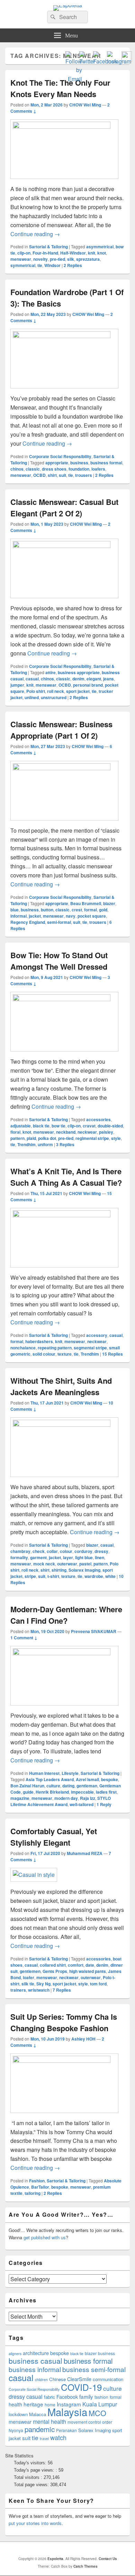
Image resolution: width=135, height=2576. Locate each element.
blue (15, 910)
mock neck (44, 1564)
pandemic (40, 2429)
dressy (101, 1551)
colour (66, 1551)
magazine (20, 1798)
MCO (97, 2413)
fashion (101, 2397)
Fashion (37, 2181)
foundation (79, 469)
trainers (18, 1990)
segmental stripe (90, 1348)
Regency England (28, 922)
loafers (98, 469)
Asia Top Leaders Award (50, 1779)
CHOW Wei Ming (85, 105)
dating (68, 1786)
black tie (41, 1126)
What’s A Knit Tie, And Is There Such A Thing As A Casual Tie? (66, 1177)
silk (71, 259)
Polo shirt (36, 691)
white (110, 1576)
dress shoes (54, 469)
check (39, 1551)
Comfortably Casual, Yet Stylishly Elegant (54, 1837)
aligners (15, 2354)
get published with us (45, 2237)
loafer (29, 1977)
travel (44, 2438)
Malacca (38, 2414)
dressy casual (26, 2397)
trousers (84, 475)
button (47, 910)
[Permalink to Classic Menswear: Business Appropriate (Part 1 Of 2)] (64, 768)
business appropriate (79, 672)
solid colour (44, 1354)
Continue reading (35, 234)
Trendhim (26, 1144)
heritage (33, 2404)
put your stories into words (35, 2523)
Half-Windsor (73, 253)
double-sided (110, 1126)
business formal (106, 463)
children (41, 2380)
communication (108, 2379)
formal (91, 910)
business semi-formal (94, 2369)
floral (15, 1132)
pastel (85, 1564)
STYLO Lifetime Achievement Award (61, 1801)
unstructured (54, 697)
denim (78, 679)
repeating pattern (55, 1348)
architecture (36, 2353)
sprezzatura (88, 259)
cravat (89, 1126)
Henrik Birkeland (52, 1792)
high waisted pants (88, 1971)
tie (40, 265)
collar (52, 1551)
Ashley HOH (83, 2039)
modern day (66, 1798)
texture (65, 1354)
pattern (17, 1138)
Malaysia (67, 2412)
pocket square (92, 916)
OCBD (39, 475)
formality (19, 1557)
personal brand (88, 685)
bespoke (110, 1779)
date (90, 1965)
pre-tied (57, 259)
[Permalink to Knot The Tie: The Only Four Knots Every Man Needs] (64, 126)
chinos (17, 469)
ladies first (106, 1792)
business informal (35, 2369)
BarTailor (40, 2187)
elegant (94, 679)
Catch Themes (85, 2566)
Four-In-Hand (45, 253)
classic (33, 469)
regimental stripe (92, 1138)
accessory (97, 1335)
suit (62, 475)
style (116, 1138)
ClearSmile (79, 2379)
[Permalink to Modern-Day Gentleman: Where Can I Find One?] (64, 1653)
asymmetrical (100, 247)
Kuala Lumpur (100, 2404)
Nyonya (16, 2430)
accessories (98, 1119)
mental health (49, 2422)
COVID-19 (81, 2387)
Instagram (69, 2404)
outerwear (67, 1564)
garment (38, 1557)
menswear (21, 259)
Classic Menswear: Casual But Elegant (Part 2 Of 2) (64, 508)
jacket (35, 916)
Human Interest (44, 1773)
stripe (30, 1576)
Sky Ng (43, 1984)
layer (68, 1557)
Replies (73, 265)
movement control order (90, 2422)
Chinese (57, 2379)
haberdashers (39, 1341)
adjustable (21, 1126)
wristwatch (39, 1990)
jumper (17, 685)
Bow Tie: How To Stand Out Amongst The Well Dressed (59, 961)
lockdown (18, 2414)
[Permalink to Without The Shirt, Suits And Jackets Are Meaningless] (64, 1424)
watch (58, 2437)
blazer (109, 903)
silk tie (28, 1984)
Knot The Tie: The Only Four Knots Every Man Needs (60, 88)
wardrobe (94, 1576)
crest (77, 910)
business (79, 463)
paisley (106, 1132)
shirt (52, 475)
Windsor (52, 265)
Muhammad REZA (85, 1853)
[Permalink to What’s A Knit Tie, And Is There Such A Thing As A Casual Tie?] (64, 1215)
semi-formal (59, 922)
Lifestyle (70, 1773)
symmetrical (23, 265)
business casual (35, 2361)
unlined (32, 697)
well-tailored (82, 1804)
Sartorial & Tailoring (48, 247)
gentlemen (30, 1971)
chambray (20, 1551)
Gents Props (55, 1971)
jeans (109, 679)
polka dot (47, 1138)
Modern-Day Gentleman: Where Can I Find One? (66, 1615)
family (86, 2396)
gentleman (87, 1786)
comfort (76, 1965)
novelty (40, 259)
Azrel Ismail (87, 1779)
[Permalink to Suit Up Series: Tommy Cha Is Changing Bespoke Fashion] (64, 2060)
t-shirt (53, 1576)
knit (92, 253)
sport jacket (78, 691)
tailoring (33, 2193)
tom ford (98, 1984)
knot (102, 253)
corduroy (83, 1551)
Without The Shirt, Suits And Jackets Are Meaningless (61, 1386)
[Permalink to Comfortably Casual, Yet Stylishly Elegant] (34, 1875)
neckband (66, 1132)
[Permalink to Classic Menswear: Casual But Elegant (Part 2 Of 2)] (64, 546)
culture (53, 1786)
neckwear (87, 1132)
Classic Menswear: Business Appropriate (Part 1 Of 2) (61, 730)
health (15, 2404)
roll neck (56, 691)
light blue (84, 1557)
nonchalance (23, 1348)
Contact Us (108, 2559)
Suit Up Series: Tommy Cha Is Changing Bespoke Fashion (64, 2022)
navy (71, 916)
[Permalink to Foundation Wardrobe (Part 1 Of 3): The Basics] (64, 336)
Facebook (67, 2397)
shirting (59, 1570)
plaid (31, 1138)
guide (28, 1792)
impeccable (82, 1792)
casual (32, 679)
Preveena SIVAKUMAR (94, 1631)
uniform (45, 1144)
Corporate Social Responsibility (60, 456)
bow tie (58, 1126)
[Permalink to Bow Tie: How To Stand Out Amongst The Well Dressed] (64, 999)
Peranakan (66, 2430)
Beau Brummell (86, 903)
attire (51, 672)
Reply (104, 1804)
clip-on (24, 253)
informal (19, 916)
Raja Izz (88, 1798)
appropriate (57, 463)
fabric (49, 2397)
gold (103, 910)
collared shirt (53, 1965)
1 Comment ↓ (24, 1638)
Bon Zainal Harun (27, 1786)
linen (100, 1557)
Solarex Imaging (84, 1570)
